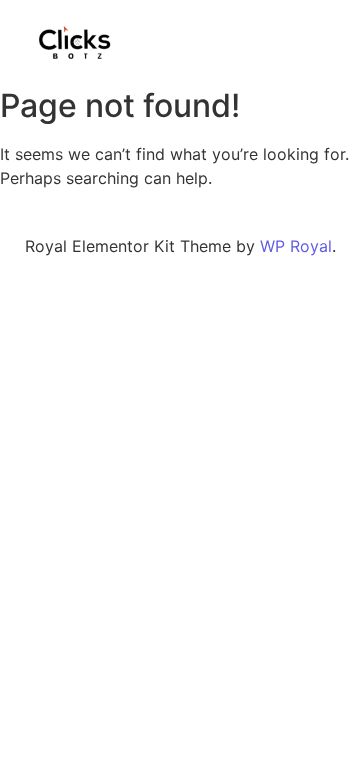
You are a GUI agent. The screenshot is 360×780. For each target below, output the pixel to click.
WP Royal (296, 246)
